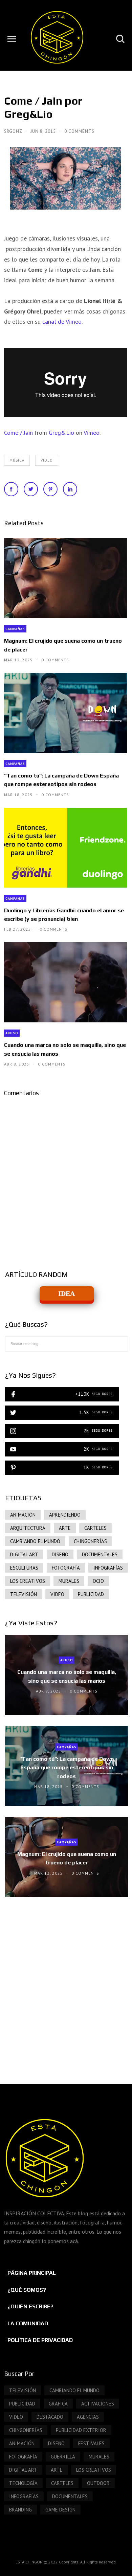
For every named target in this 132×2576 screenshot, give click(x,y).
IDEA (67, 1293)
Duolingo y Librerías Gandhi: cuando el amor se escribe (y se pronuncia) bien (64, 915)
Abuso (12, 1033)
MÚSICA (17, 460)
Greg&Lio (61, 433)
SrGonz (14, 131)
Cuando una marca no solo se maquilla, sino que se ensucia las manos (65, 1049)
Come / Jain (18, 433)
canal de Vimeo (62, 321)
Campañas (15, 629)
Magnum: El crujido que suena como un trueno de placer (63, 645)
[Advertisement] (66, 1984)
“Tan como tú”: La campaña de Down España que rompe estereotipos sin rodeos (61, 780)
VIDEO (47, 460)
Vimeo (92, 433)
